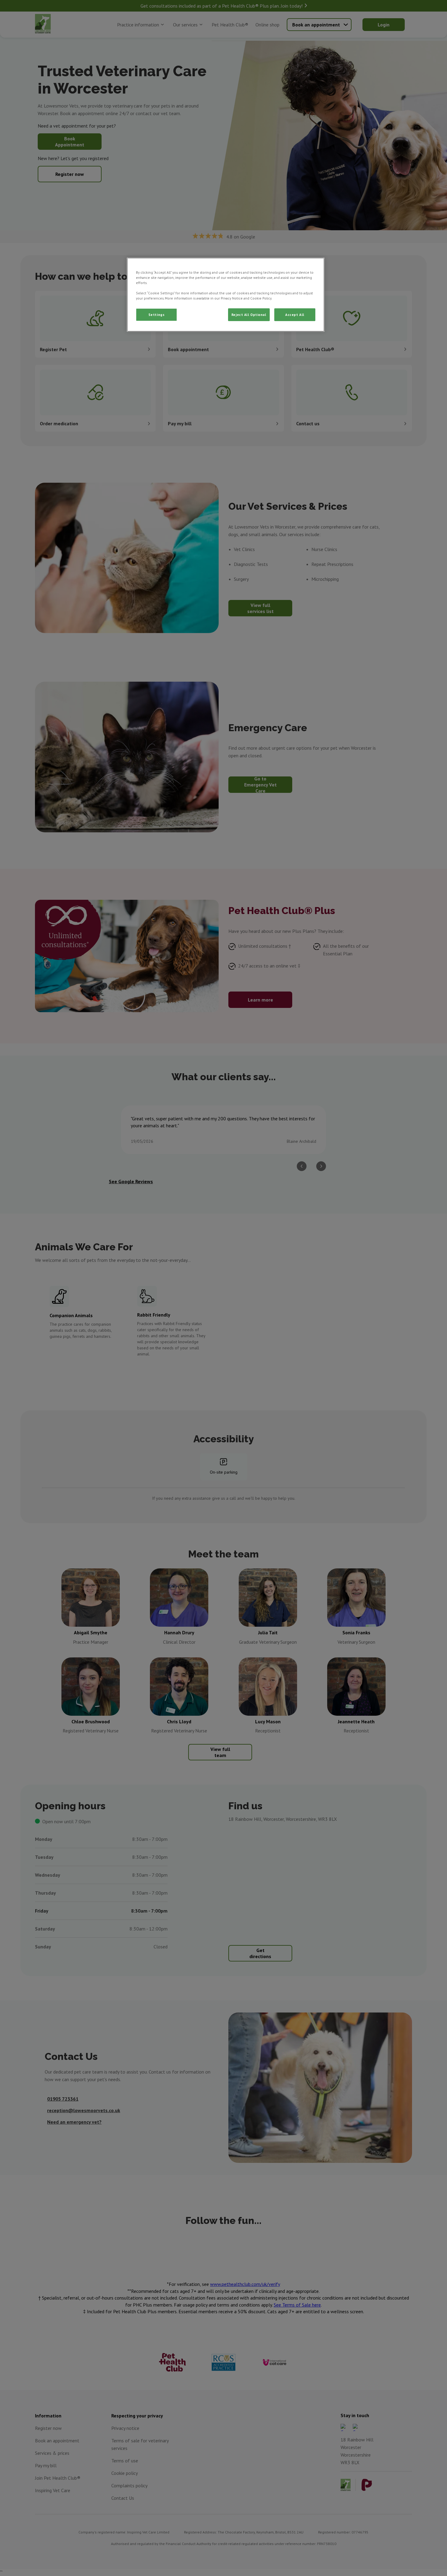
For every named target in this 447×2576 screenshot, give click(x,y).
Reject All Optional (249, 315)
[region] (226, 295)
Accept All (295, 315)
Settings (157, 315)
